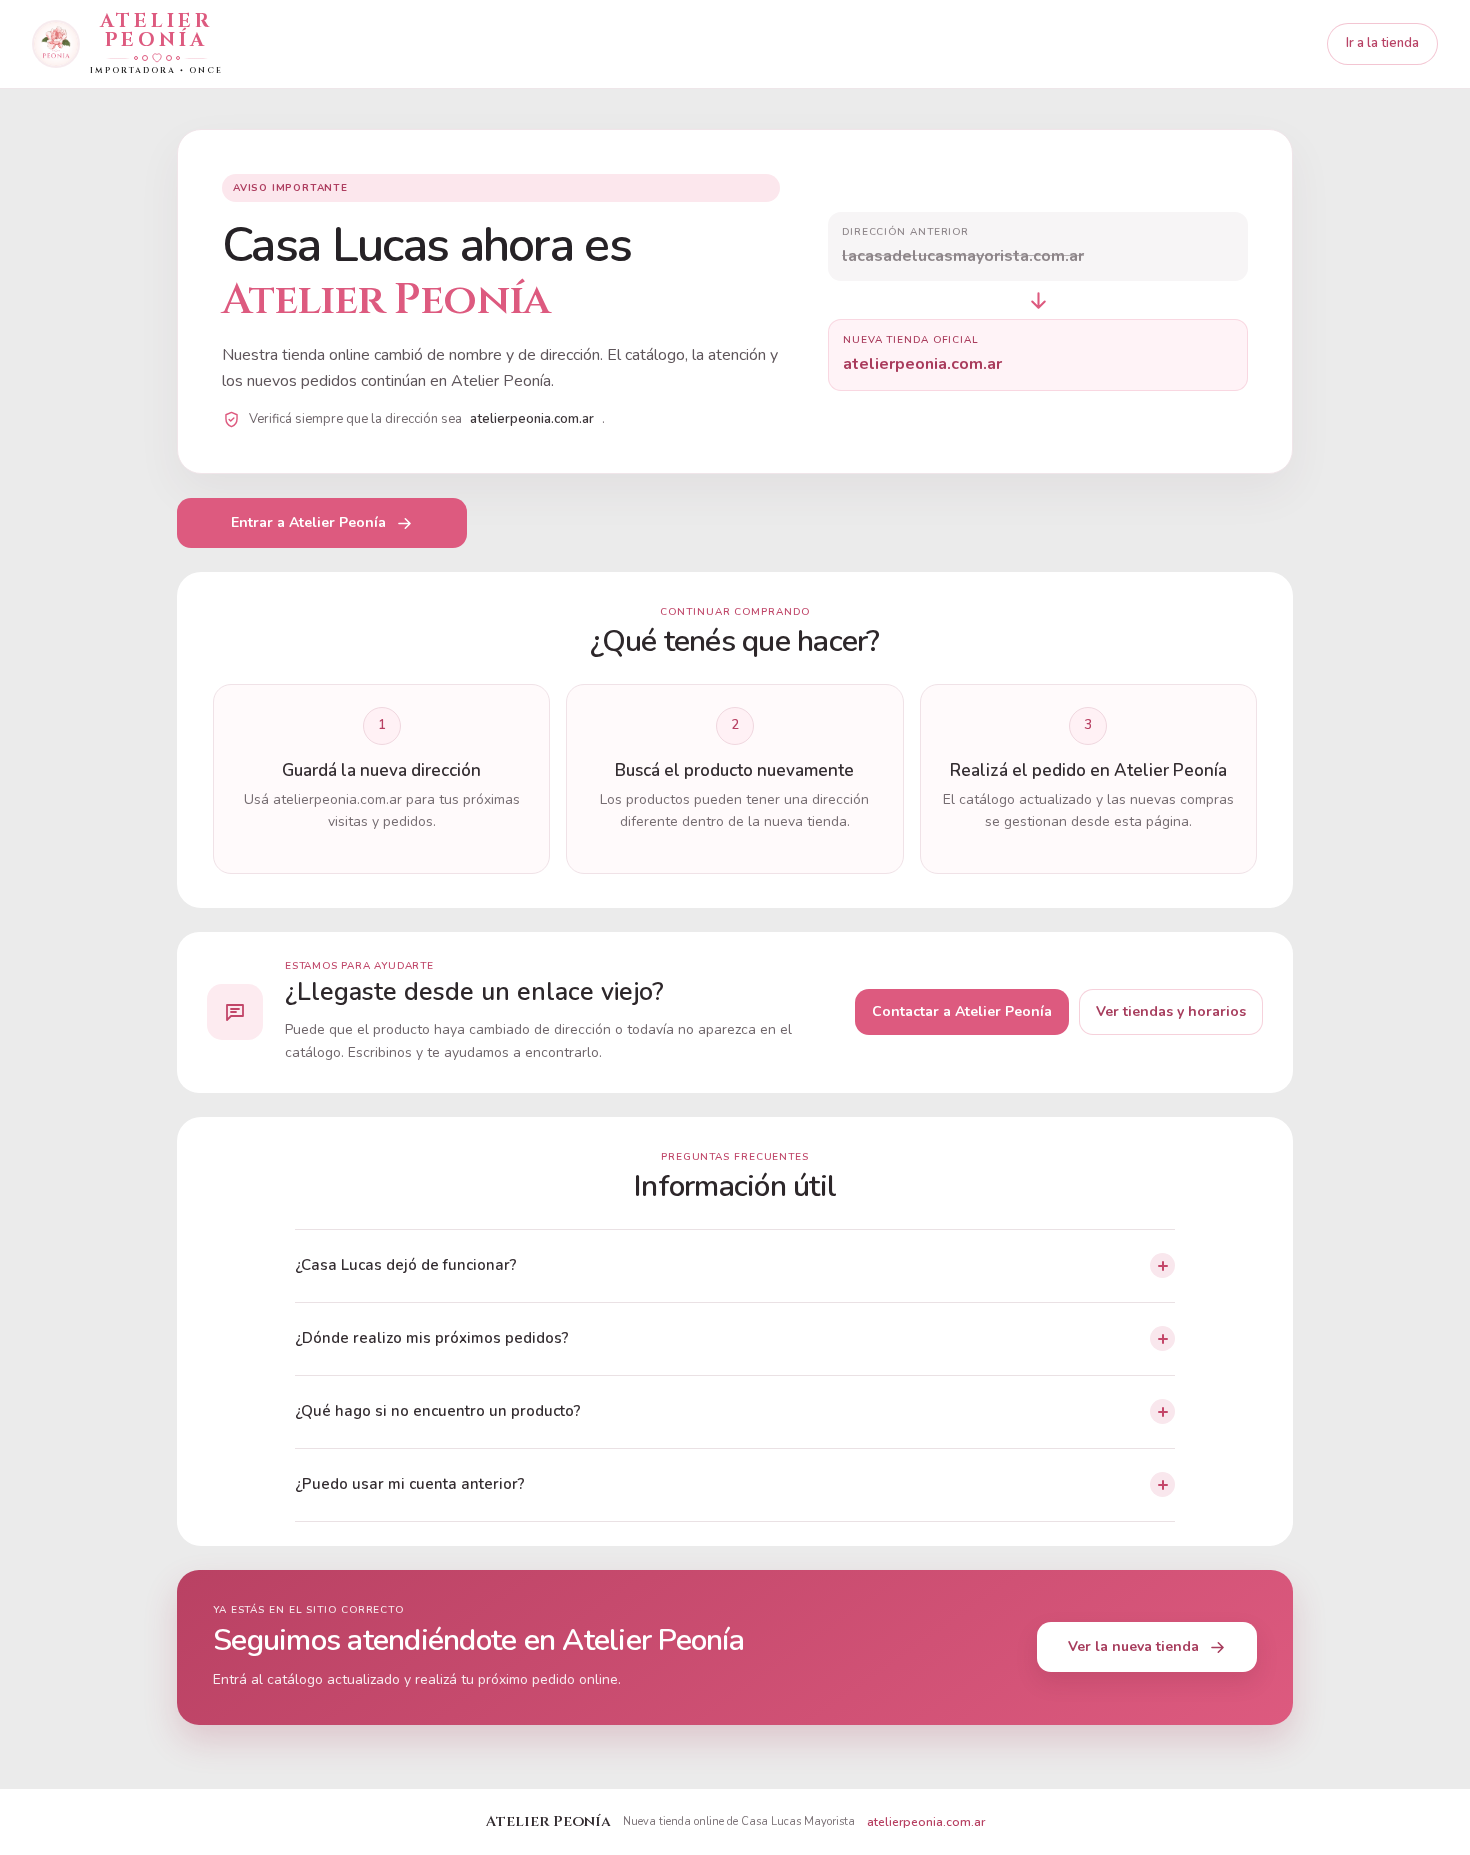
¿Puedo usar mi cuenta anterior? (410, 1484)
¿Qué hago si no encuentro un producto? (438, 1411)
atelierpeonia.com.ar (926, 1822)
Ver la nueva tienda (1133, 1646)
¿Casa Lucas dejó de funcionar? (406, 1265)
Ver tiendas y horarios (1171, 1011)
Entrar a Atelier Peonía (308, 522)
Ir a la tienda (1382, 43)
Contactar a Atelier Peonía (962, 1011)
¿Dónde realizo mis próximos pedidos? (432, 1338)
